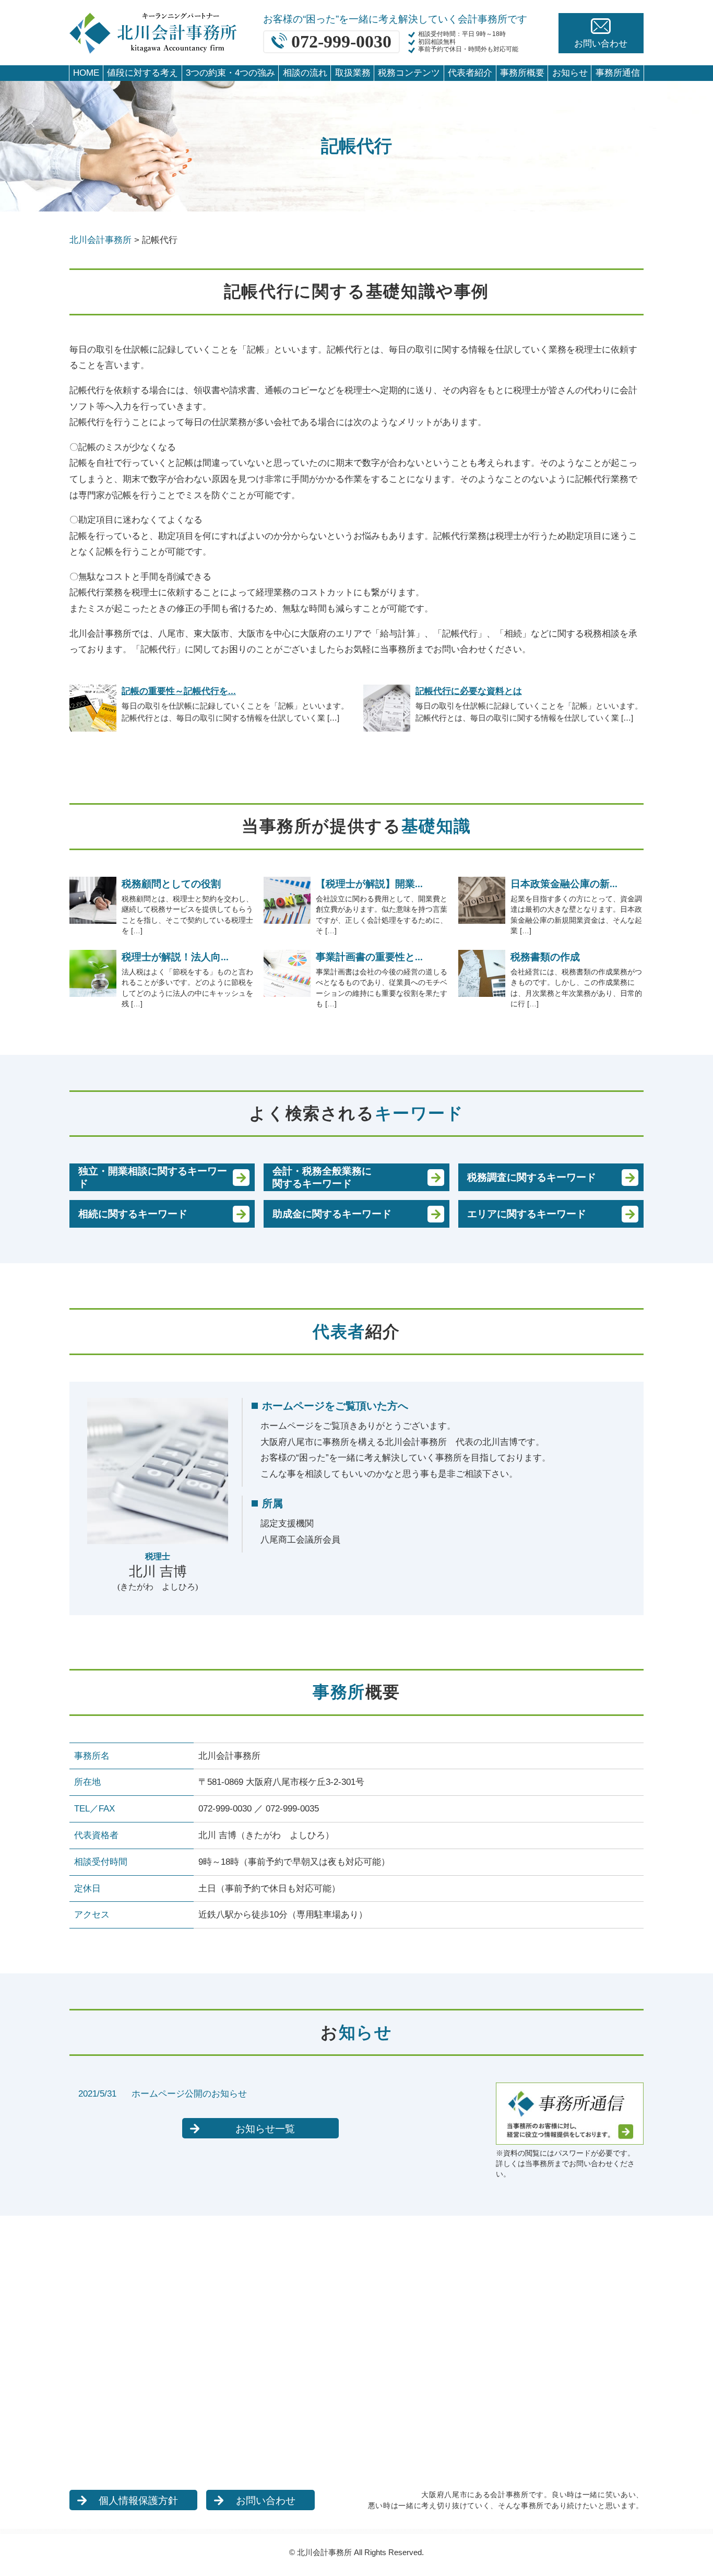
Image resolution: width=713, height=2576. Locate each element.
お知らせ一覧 (265, 2129)
